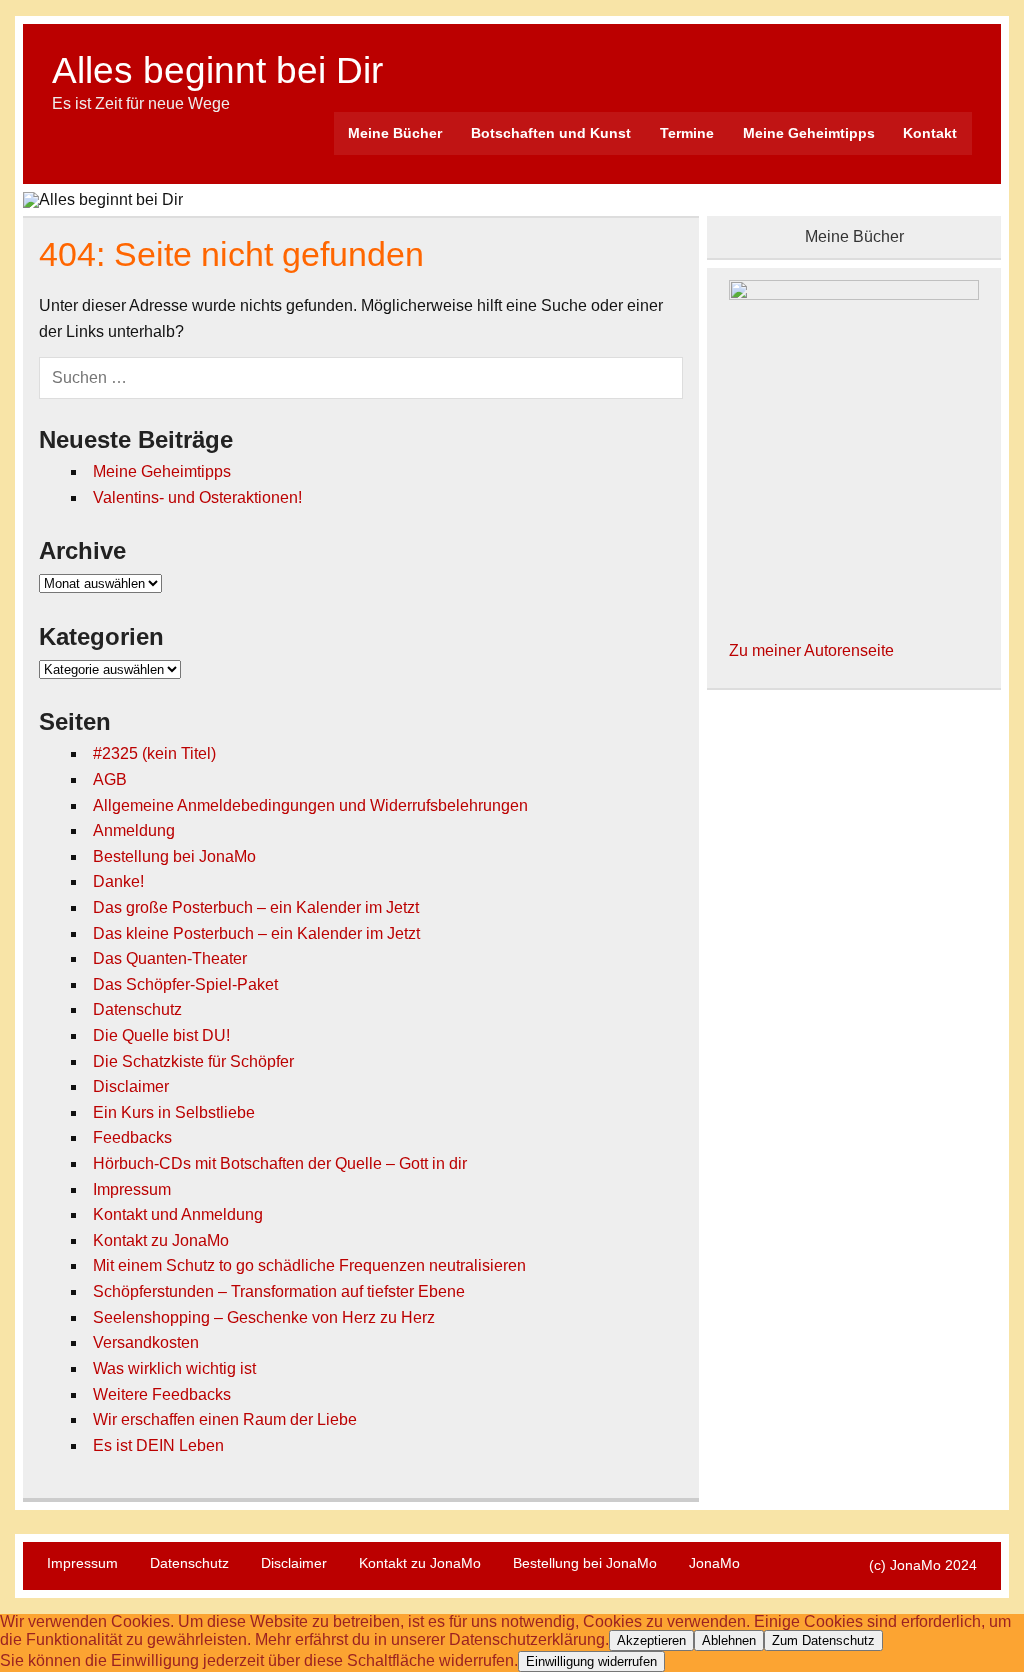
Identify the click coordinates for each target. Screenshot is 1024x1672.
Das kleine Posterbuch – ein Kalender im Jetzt (256, 933)
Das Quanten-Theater (170, 958)
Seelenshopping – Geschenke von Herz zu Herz (264, 1317)
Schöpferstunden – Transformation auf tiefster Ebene (279, 1291)
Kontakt (930, 133)
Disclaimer (131, 1086)
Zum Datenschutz (823, 1640)
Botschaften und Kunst (551, 133)
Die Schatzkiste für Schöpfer (193, 1061)
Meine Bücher (395, 133)
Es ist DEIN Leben (158, 1445)
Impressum (132, 1189)
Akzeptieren (651, 1640)
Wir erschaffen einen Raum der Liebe (225, 1419)
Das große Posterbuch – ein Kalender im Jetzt (256, 907)
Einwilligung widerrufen (591, 1661)
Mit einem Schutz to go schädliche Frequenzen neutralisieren (309, 1265)
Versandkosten (146, 1342)
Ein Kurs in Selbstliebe (174, 1112)
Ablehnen (729, 1640)
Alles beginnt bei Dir (217, 70)
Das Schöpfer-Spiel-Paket (185, 984)
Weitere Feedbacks (162, 1394)
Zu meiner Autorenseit (807, 650)
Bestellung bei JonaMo (174, 856)
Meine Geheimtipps (809, 133)
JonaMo (714, 1563)
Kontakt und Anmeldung (178, 1214)
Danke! (118, 881)
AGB (110, 779)
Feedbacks (132, 1137)
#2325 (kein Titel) (154, 753)
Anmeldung (134, 830)
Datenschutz (137, 1009)
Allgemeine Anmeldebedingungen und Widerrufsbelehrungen (310, 805)
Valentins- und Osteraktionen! (197, 497)
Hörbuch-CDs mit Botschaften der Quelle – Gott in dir (280, 1163)
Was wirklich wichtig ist (174, 1368)
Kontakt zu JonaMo (161, 1240)
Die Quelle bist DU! (161, 1035)
